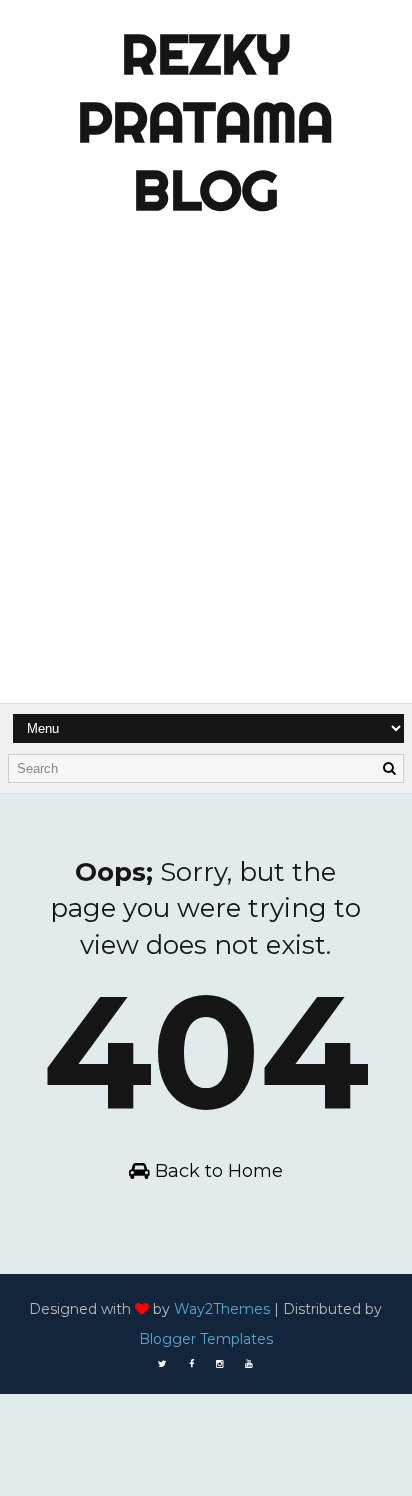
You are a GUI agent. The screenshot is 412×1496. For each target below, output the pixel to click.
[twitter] (162, 1364)
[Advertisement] (206, 497)
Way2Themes (222, 1309)
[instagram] (220, 1364)
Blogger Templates (206, 1339)
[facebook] (191, 1364)
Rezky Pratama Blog (205, 122)
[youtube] (249, 1364)
